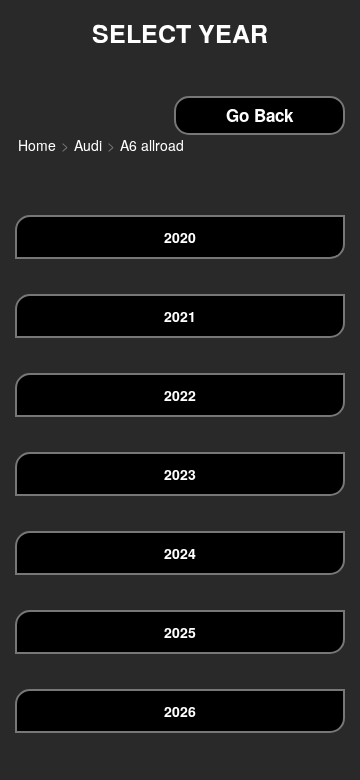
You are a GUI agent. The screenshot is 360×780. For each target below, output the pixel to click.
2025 (180, 632)
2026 (180, 711)
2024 (180, 553)
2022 (180, 395)
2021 (180, 316)
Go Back (259, 115)
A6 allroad (152, 145)
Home (37, 145)
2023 (180, 474)
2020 (180, 237)
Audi (88, 145)
